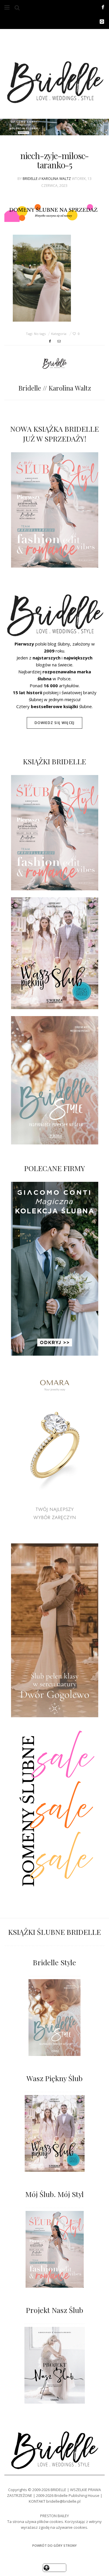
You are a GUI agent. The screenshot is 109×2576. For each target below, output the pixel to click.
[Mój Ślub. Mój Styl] (54, 2249)
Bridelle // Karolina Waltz (47, 179)
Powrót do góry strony (54, 2545)
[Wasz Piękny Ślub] (55, 2133)
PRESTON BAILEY (54, 2516)
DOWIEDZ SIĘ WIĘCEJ (55, 723)
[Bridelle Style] (54, 2018)
